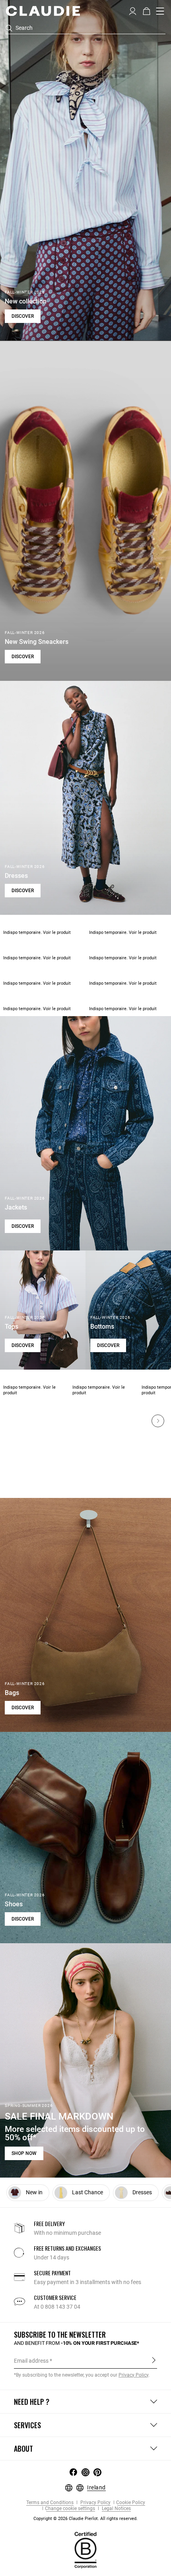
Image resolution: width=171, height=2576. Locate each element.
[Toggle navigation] (160, 11)
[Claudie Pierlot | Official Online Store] (43, 11)
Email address (31, 2361)
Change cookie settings (70, 2509)
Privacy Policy (95, 2503)
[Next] (158, 1421)
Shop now (24, 2153)
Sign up (154, 2360)
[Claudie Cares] (85, 2549)
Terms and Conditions (50, 2503)
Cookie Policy (131, 2503)
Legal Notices (116, 2509)
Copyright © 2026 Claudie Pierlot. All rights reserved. (85, 2519)
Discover (23, 316)
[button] (133, 10)
